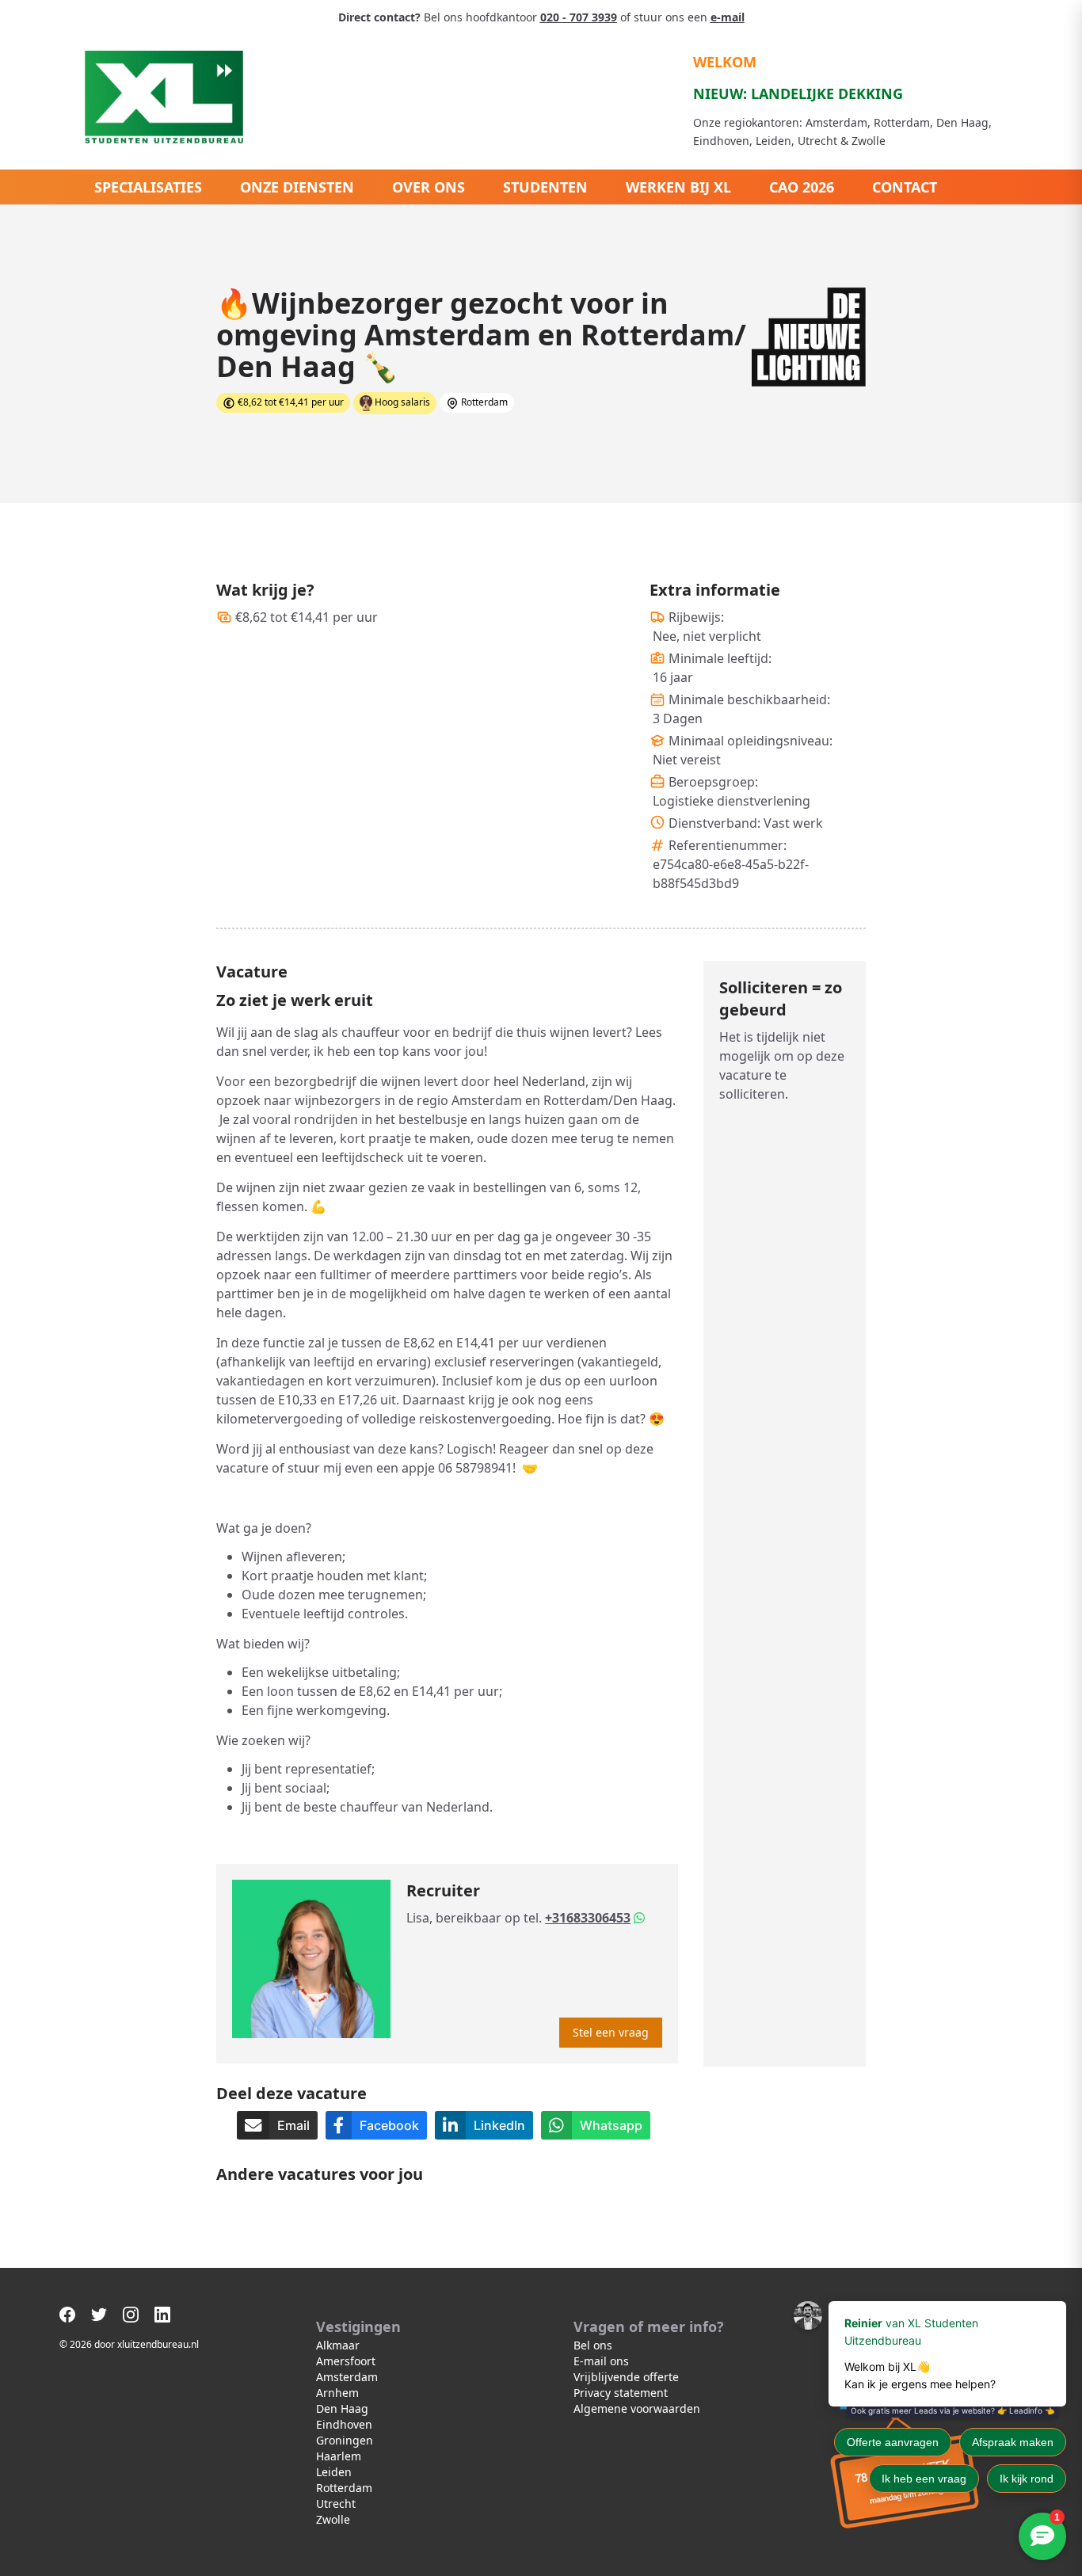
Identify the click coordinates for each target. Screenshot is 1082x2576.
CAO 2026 (802, 187)
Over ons (429, 187)
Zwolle (333, 2519)
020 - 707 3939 (579, 17)
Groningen (345, 2440)
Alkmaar (338, 2345)
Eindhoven (344, 2424)
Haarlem (339, 2456)
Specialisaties (148, 187)
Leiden (334, 2472)
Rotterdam (344, 2488)
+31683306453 (588, 1918)
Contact (905, 187)
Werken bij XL (678, 187)
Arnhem (337, 2393)
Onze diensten (297, 187)
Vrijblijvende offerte (626, 2377)
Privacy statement (621, 2393)
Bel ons (593, 2345)
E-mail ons (601, 2361)
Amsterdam (347, 2377)
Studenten (545, 187)
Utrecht (336, 2504)
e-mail (728, 17)
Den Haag (342, 2408)
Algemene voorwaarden (637, 2408)
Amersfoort (346, 2361)
